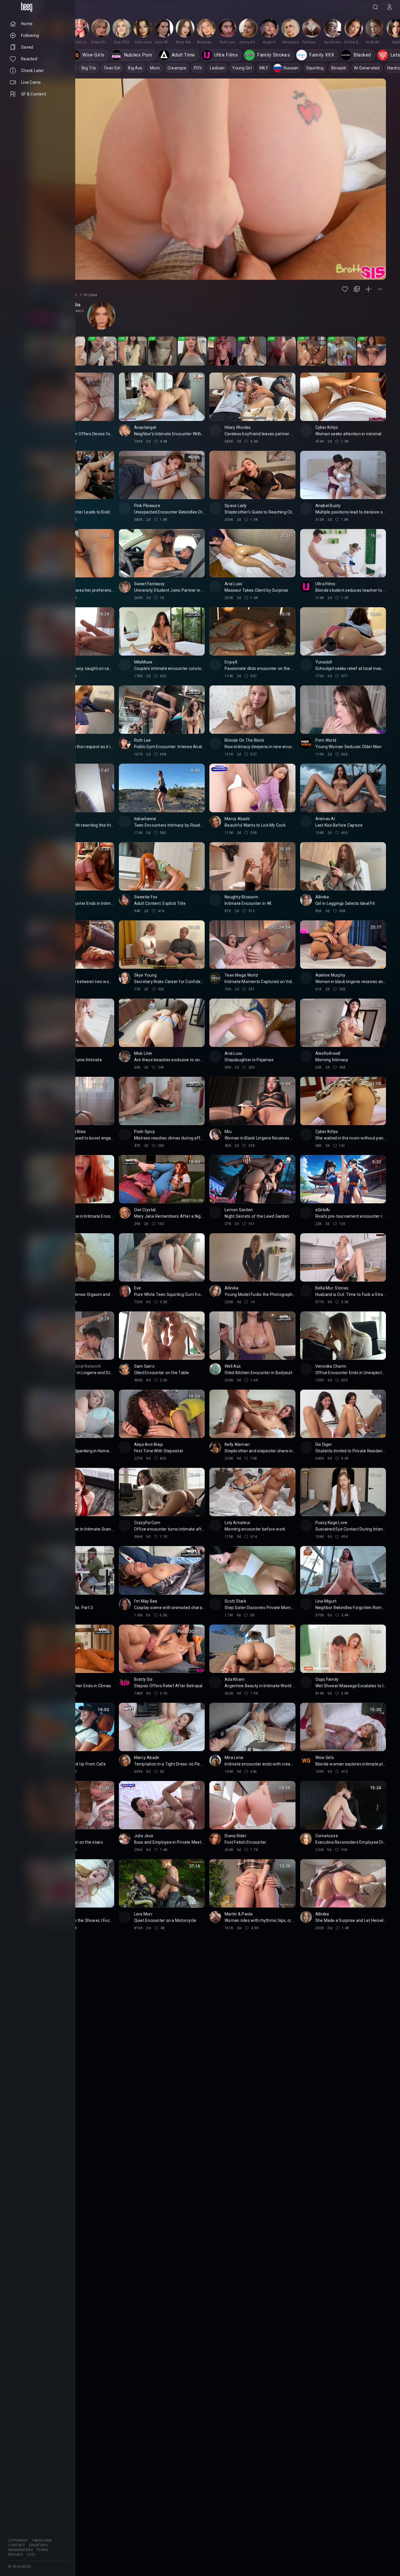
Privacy (16, 2555)
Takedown (42, 2541)
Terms (42, 2550)
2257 (31, 2555)
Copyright (18, 2541)
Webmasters (20, 2550)
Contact (17, 2545)
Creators (38, 2545)
